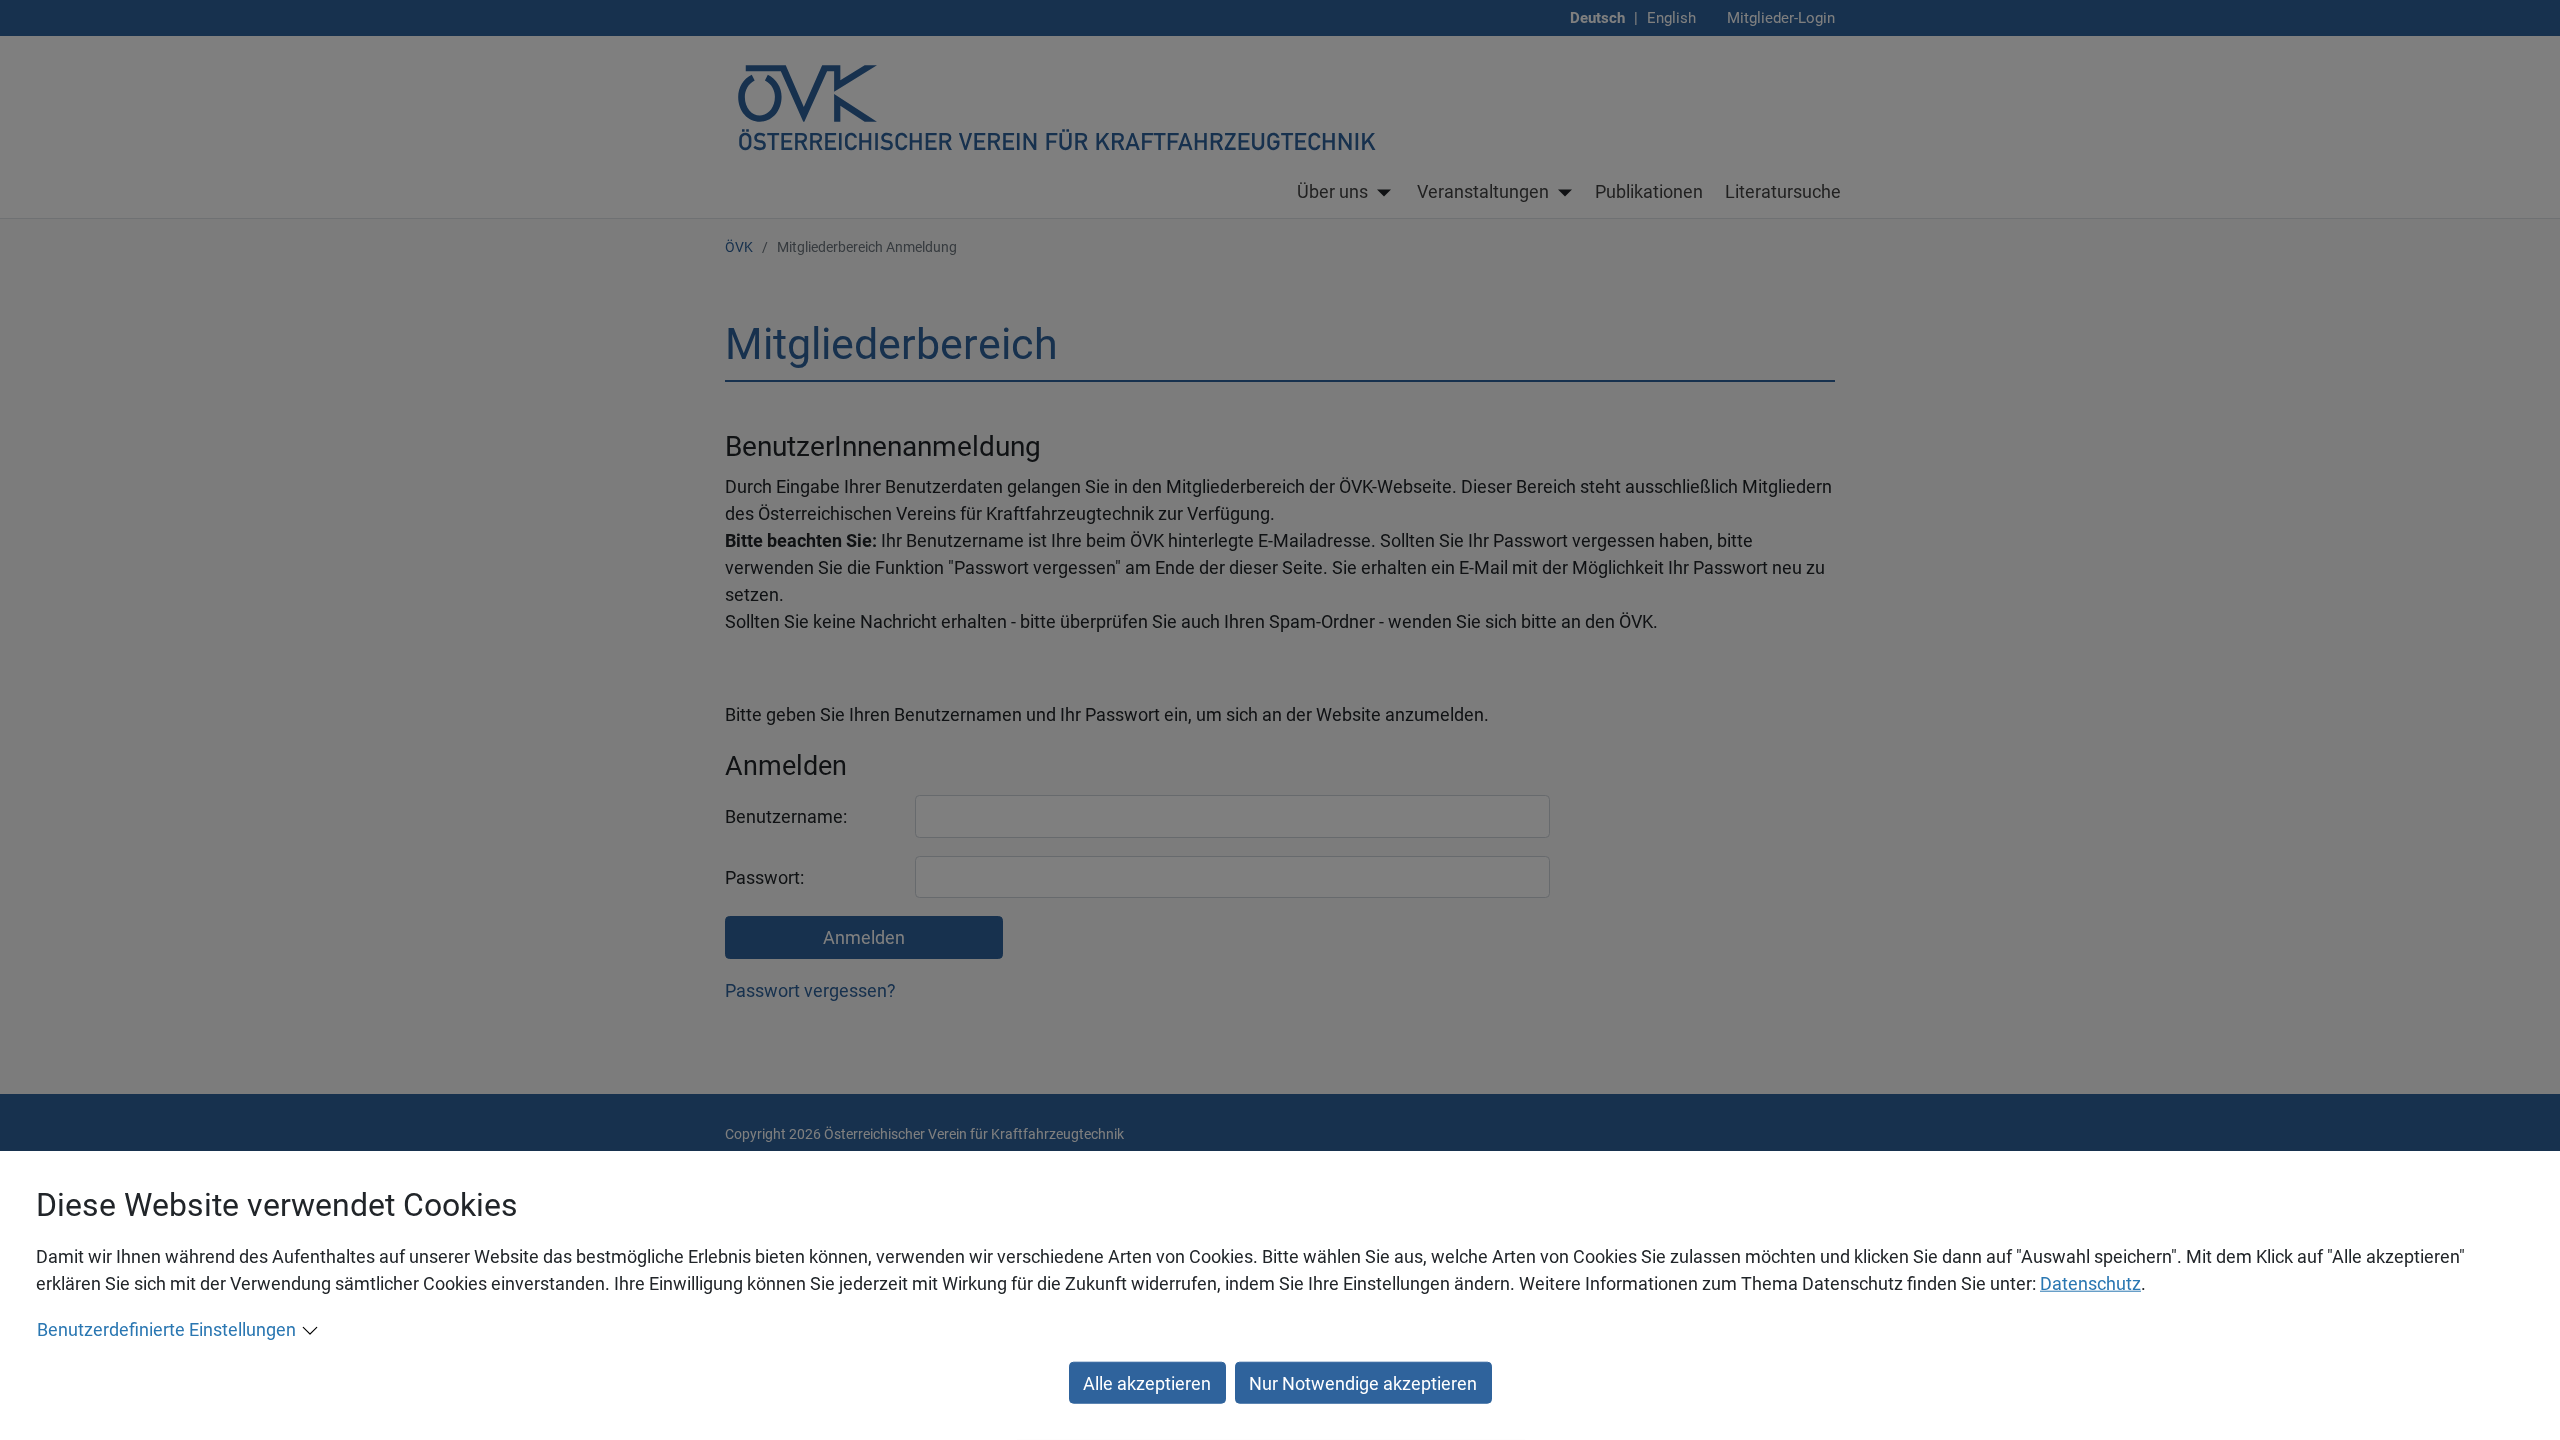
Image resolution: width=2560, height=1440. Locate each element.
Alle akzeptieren (1147, 1382)
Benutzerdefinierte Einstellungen (166, 1329)
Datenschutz (2090, 1283)
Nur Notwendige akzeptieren (1363, 1382)
